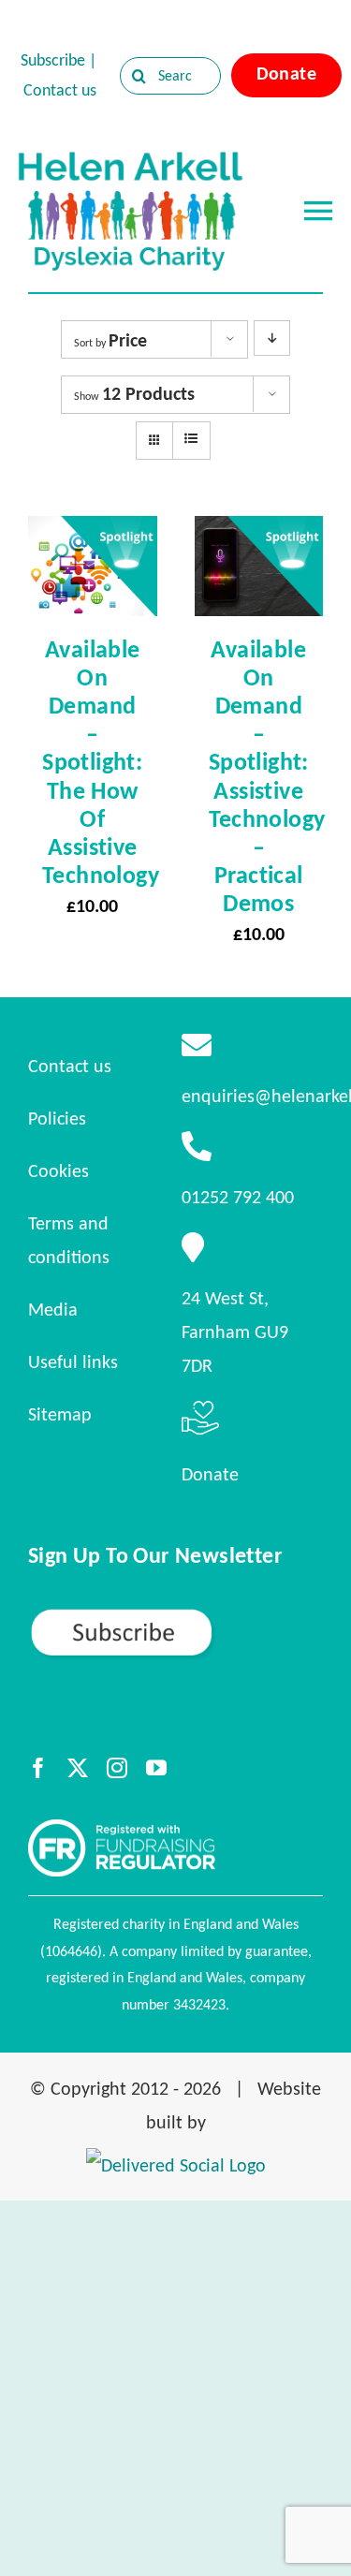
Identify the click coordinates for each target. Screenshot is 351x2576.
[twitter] (78, 1768)
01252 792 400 (238, 1197)
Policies (57, 1118)
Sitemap (60, 1414)
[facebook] (38, 1768)
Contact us (60, 90)
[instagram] (117, 1768)
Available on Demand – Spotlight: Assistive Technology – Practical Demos (267, 776)
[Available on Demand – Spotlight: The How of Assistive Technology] (93, 533)
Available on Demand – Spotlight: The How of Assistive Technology (101, 762)
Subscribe (53, 60)
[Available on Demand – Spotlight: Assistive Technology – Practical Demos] (259, 533)
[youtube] (156, 1768)
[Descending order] (272, 338)
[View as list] (191, 439)
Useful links (73, 1362)
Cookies (58, 1170)
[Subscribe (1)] (175, 1615)
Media (53, 1309)
